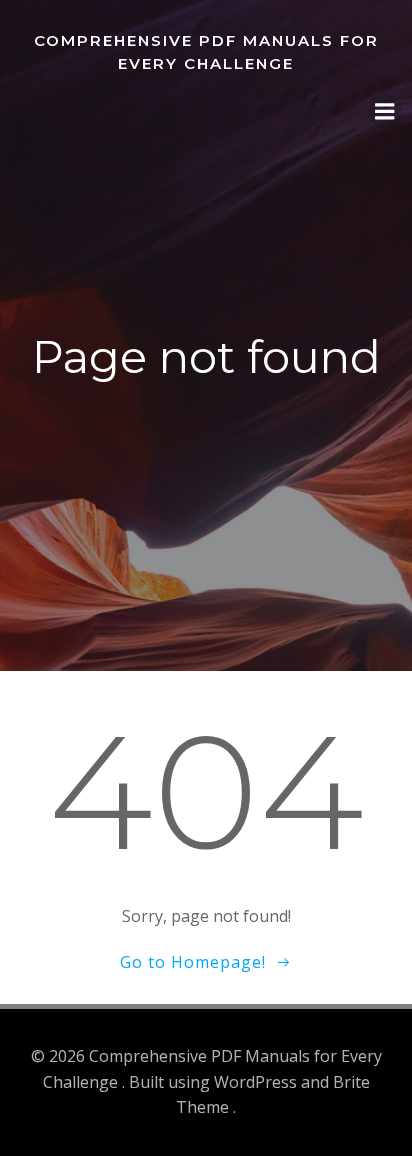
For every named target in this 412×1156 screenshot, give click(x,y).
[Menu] (385, 112)
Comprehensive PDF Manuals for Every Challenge (206, 52)
